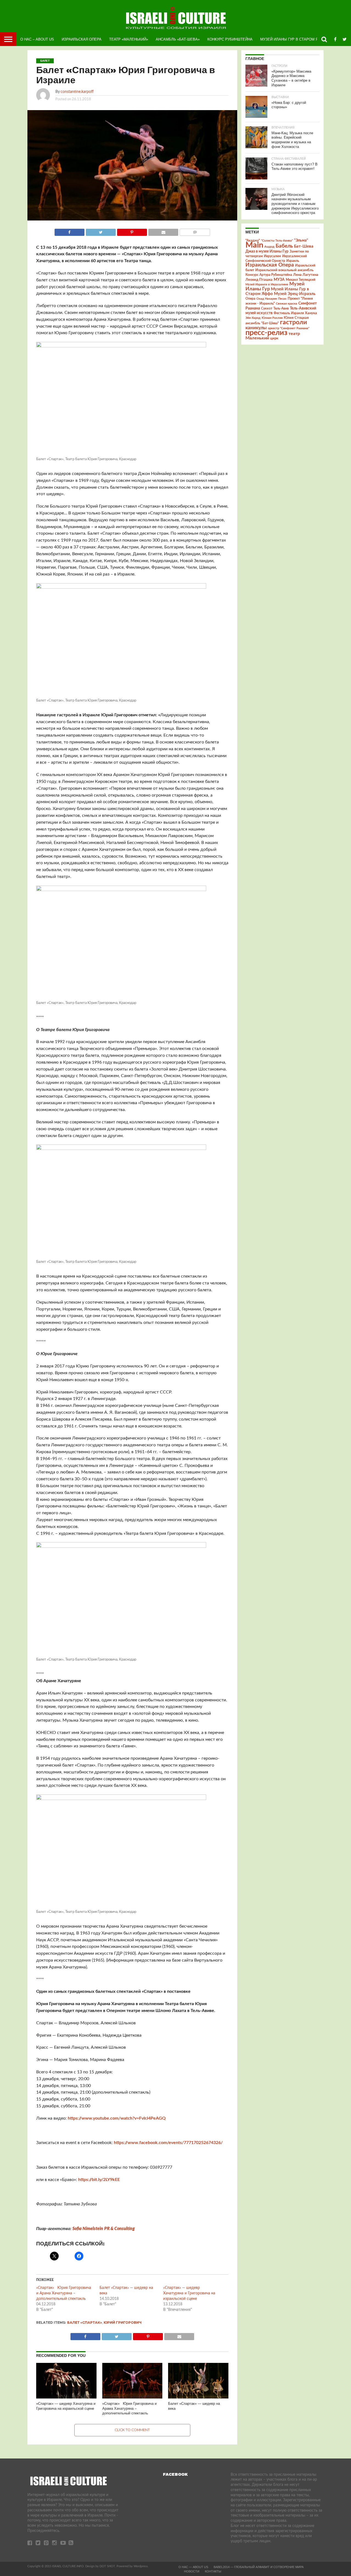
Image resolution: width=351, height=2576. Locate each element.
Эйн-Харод (253, 318)
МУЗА (279, 280)
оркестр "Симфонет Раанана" (289, 328)
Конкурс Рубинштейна (230, 39)
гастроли (293, 322)
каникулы (256, 328)
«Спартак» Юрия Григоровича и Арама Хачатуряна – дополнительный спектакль (64, 2293)
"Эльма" (301, 241)
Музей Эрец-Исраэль (295, 294)
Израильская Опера (82, 39)
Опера (250, 299)
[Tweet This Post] (101, 231)
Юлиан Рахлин (272, 318)
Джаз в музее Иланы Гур (267, 251)
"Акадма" (253, 241)
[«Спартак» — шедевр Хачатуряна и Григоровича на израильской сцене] (66, 2398)
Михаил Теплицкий (301, 280)
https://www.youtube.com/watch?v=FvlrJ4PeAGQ (117, 2118)
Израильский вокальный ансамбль (284, 270)
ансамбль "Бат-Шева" (262, 323)
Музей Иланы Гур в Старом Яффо (293, 39)
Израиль (293, 261)
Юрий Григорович (123, 2322)
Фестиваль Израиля (289, 313)
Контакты (213, 2571)
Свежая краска (287, 304)
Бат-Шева (304, 246)
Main (254, 245)
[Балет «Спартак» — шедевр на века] (198, 2398)
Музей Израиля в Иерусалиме (267, 284)
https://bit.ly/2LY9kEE (99, 2180)
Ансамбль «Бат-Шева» (178, 39)
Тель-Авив (281, 308)
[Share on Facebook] (70, 231)
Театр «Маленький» (129, 39)
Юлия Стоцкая (296, 318)
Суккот (267, 308)
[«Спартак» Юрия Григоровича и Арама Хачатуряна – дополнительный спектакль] (132, 2398)
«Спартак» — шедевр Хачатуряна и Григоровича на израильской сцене (189, 2293)
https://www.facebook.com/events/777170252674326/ (168, 2143)
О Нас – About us (37, 39)
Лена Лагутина (306, 275)
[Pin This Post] (132, 231)
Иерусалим (272, 256)
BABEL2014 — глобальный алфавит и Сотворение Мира (259, 2567)
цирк (274, 338)
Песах (282, 299)
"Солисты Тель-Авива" (277, 241)
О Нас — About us (193, 2567)
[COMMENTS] (195, 231)
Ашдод (269, 247)
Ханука (311, 313)
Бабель (284, 246)
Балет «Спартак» (85, 2322)
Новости (192, 2571)
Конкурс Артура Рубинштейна (269, 275)
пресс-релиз (266, 333)
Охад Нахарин (267, 299)
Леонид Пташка (259, 280)
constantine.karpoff (77, 92)
